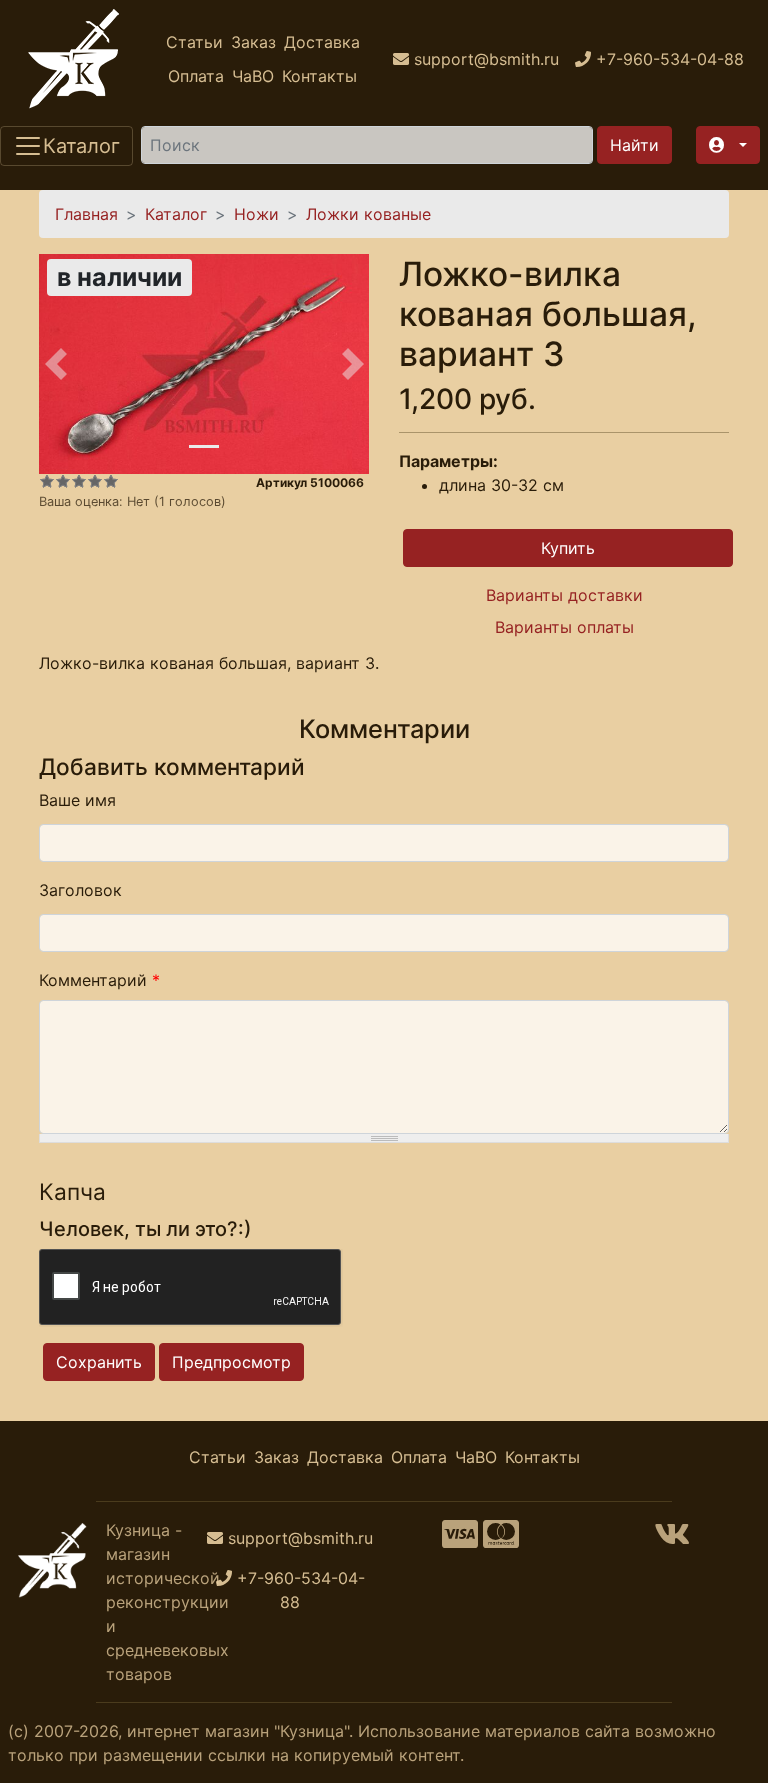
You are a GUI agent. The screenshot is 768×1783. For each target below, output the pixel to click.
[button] (728, 145)
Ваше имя (77, 800)
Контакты (319, 76)
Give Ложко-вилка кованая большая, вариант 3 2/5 (63, 481)
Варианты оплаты (564, 627)
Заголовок (80, 890)
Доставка (322, 42)
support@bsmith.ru (300, 1538)
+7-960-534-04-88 (301, 1590)
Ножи (256, 214)
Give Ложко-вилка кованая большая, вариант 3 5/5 (111, 481)
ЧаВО (253, 76)
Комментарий (99, 980)
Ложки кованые (368, 214)
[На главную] (74, 59)
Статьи (194, 42)
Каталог (176, 214)
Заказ (253, 42)
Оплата (196, 76)
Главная (86, 214)
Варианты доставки (564, 595)
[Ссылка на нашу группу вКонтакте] (672, 1540)
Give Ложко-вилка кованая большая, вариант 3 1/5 (47, 481)
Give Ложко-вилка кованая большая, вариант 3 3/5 (79, 481)
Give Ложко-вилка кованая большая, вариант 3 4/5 (95, 481)
